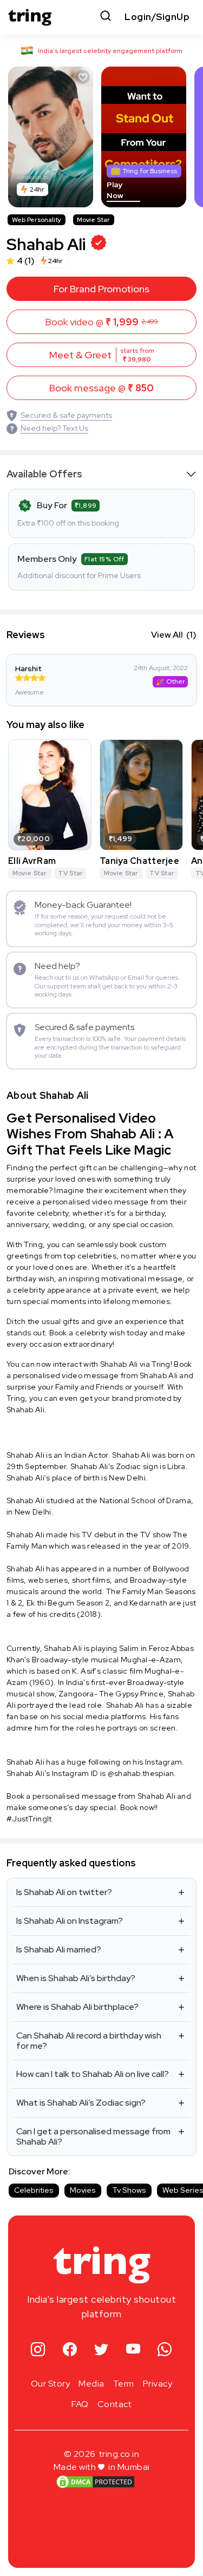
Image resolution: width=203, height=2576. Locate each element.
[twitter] (101, 2350)
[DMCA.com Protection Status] (95, 2482)
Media (91, 2384)
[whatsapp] (165, 2350)
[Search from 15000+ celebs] (106, 17)
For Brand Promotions (101, 289)
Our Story (51, 2384)
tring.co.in (119, 2454)
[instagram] (38, 2350)
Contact (115, 2404)
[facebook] (70, 2350)
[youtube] (133, 2350)
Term (124, 2384)
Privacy (158, 2384)
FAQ (80, 2404)
